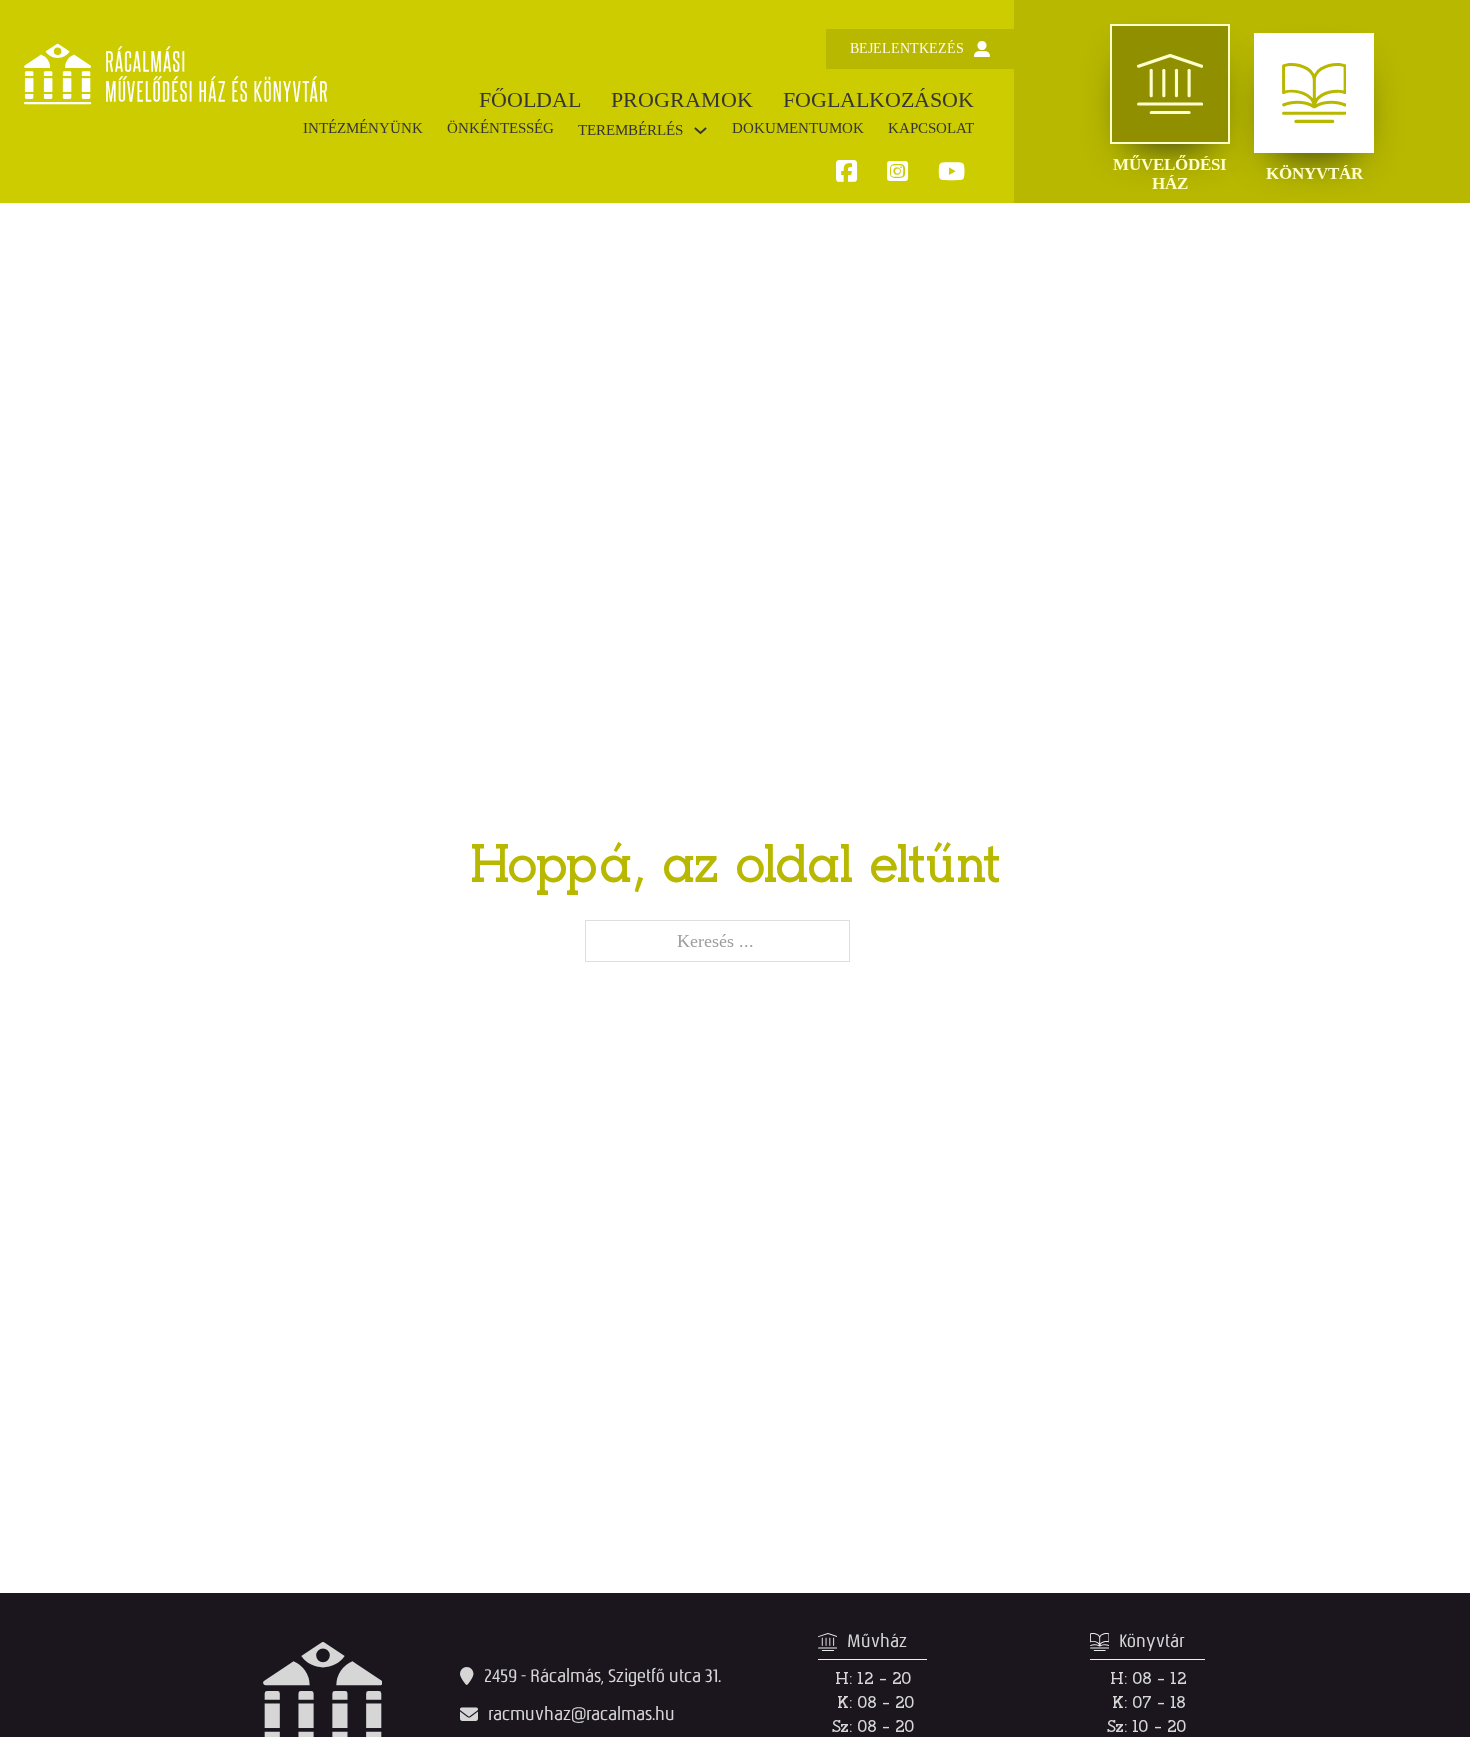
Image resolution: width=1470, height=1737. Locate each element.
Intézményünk (363, 128)
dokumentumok (798, 128)
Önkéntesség (500, 128)
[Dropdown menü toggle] (700, 130)
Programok (682, 99)
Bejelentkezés (907, 48)
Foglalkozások (878, 99)
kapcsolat (931, 128)
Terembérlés (630, 130)
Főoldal (530, 99)
